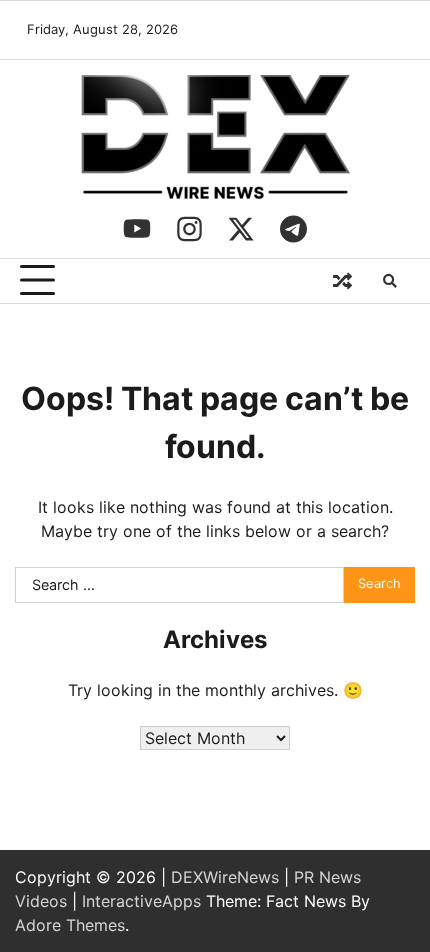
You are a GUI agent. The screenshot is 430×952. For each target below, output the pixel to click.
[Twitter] (241, 229)
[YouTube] (137, 229)
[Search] (390, 281)
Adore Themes (70, 925)
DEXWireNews (225, 877)
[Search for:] (179, 585)
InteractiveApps (141, 901)
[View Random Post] (342, 281)
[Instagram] (189, 229)
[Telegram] (293, 229)
